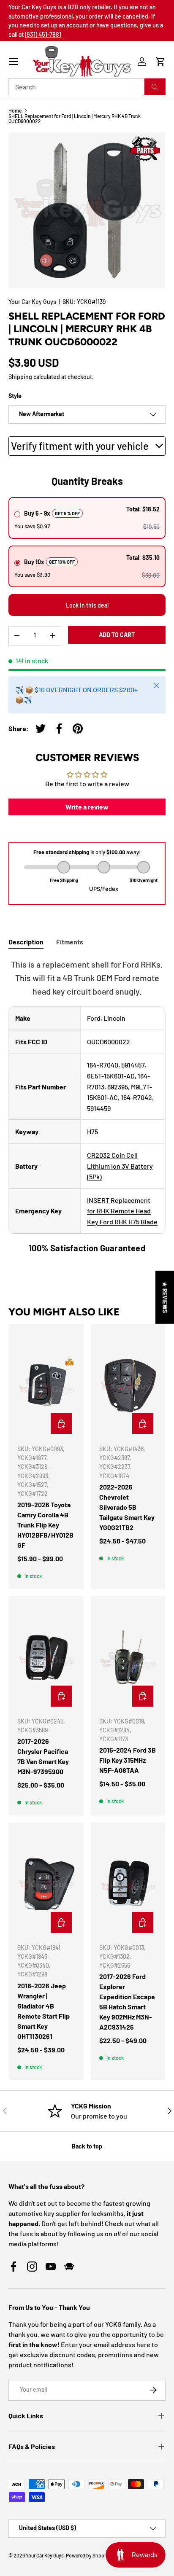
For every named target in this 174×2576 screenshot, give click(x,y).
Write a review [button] (87, 807)
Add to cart (117, 635)
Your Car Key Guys (32, 302)
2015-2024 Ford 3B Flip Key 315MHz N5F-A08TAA (128, 1760)
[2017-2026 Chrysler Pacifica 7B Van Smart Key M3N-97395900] (46, 1657)
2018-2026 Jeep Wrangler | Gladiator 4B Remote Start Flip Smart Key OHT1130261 (43, 2011)
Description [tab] (26, 942)
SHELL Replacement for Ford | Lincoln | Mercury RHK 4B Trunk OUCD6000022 (75, 118)
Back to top (87, 2146)
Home (15, 110)
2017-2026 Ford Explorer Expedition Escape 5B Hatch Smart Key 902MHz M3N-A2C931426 (127, 2002)
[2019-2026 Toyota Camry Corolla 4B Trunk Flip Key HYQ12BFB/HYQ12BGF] (46, 1385)
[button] (160, 62)
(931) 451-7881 (43, 34)
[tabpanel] (87, 1106)
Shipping (20, 377)
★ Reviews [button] (165, 1297)
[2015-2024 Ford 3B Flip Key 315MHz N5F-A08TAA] (128, 1657)
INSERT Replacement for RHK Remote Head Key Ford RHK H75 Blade (122, 1211)
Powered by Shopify (88, 2555)
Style (15, 396)
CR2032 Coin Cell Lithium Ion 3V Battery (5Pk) (120, 1166)
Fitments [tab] (70, 942)
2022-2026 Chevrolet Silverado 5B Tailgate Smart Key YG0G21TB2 (127, 1507)
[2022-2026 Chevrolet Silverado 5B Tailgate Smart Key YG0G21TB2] (128, 1385)
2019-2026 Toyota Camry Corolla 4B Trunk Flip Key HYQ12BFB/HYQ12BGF (45, 1525)
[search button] (155, 87)
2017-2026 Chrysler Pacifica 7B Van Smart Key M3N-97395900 (43, 1756)
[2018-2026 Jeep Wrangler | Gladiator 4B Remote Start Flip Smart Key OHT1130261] (46, 1884)
